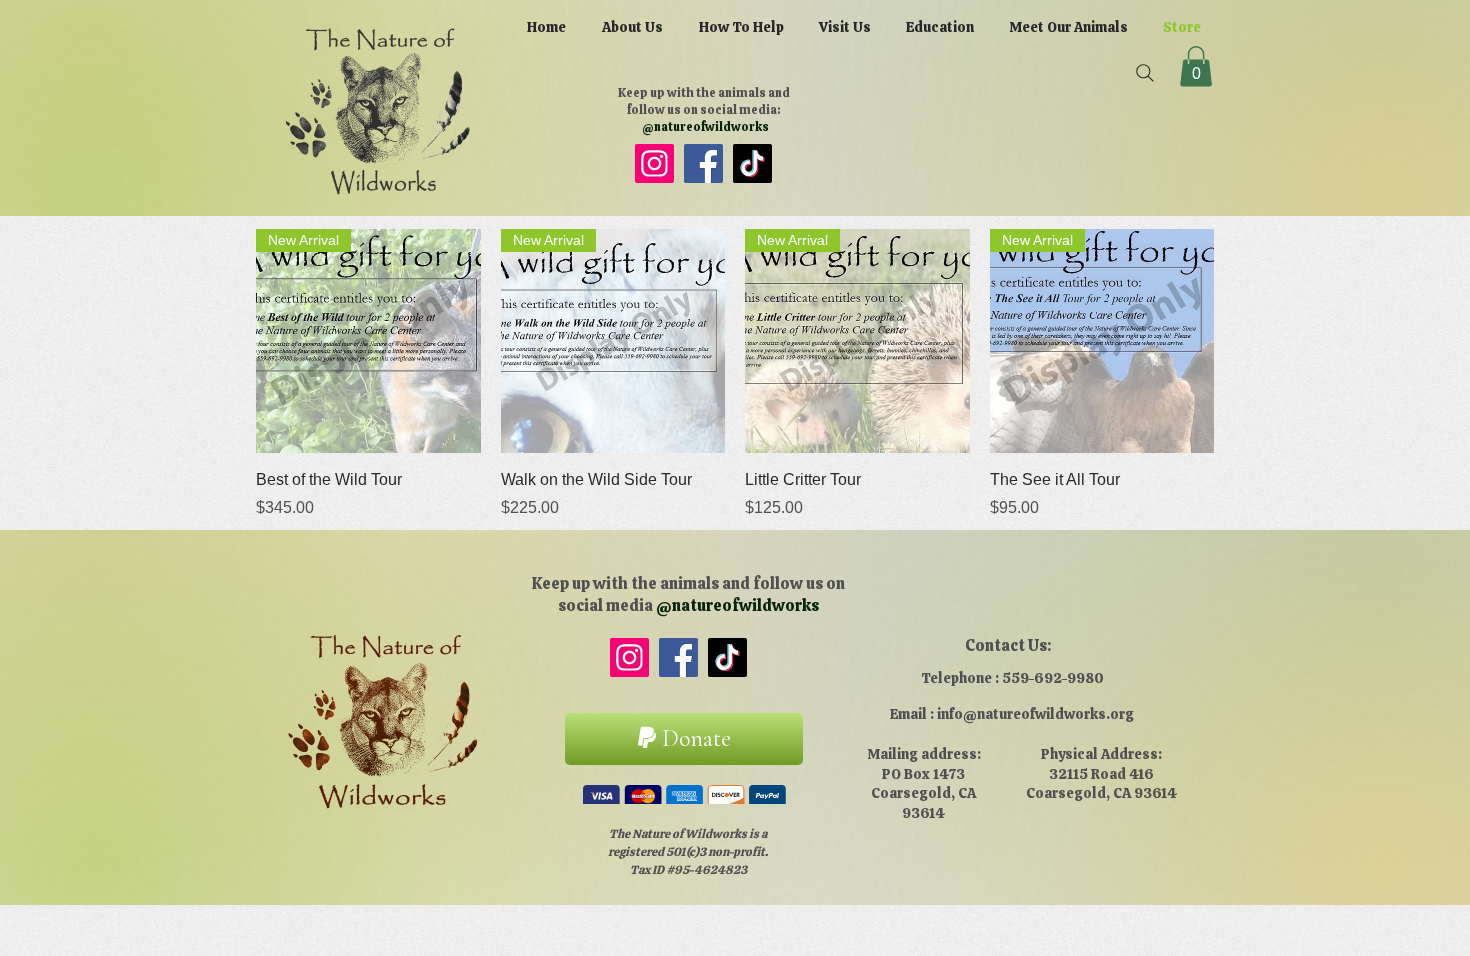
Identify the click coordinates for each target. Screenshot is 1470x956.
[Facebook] (703, 163)
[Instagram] (654, 163)
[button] (1196, 66)
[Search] (1145, 73)
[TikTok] (752, 163)
